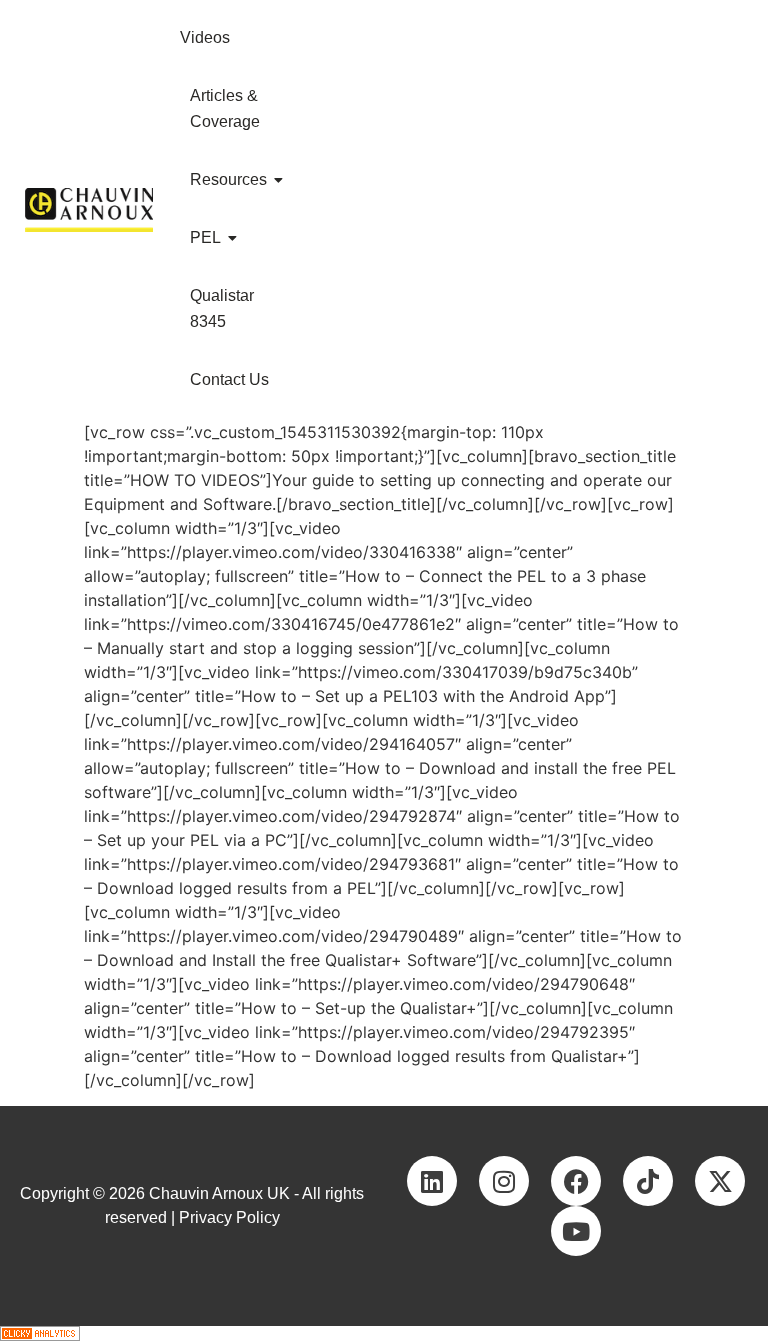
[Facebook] (576, 1181)
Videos (205, 37)
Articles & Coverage (225, 108)
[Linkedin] (432, 1181)
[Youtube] (576, 1231)
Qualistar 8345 (222, 308)
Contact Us (229, 379)
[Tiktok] (648, 1181)
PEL (205, 237)
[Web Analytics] (384, 1333)
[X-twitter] (720, 1181)
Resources (228, 179)
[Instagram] (504, 1181)
